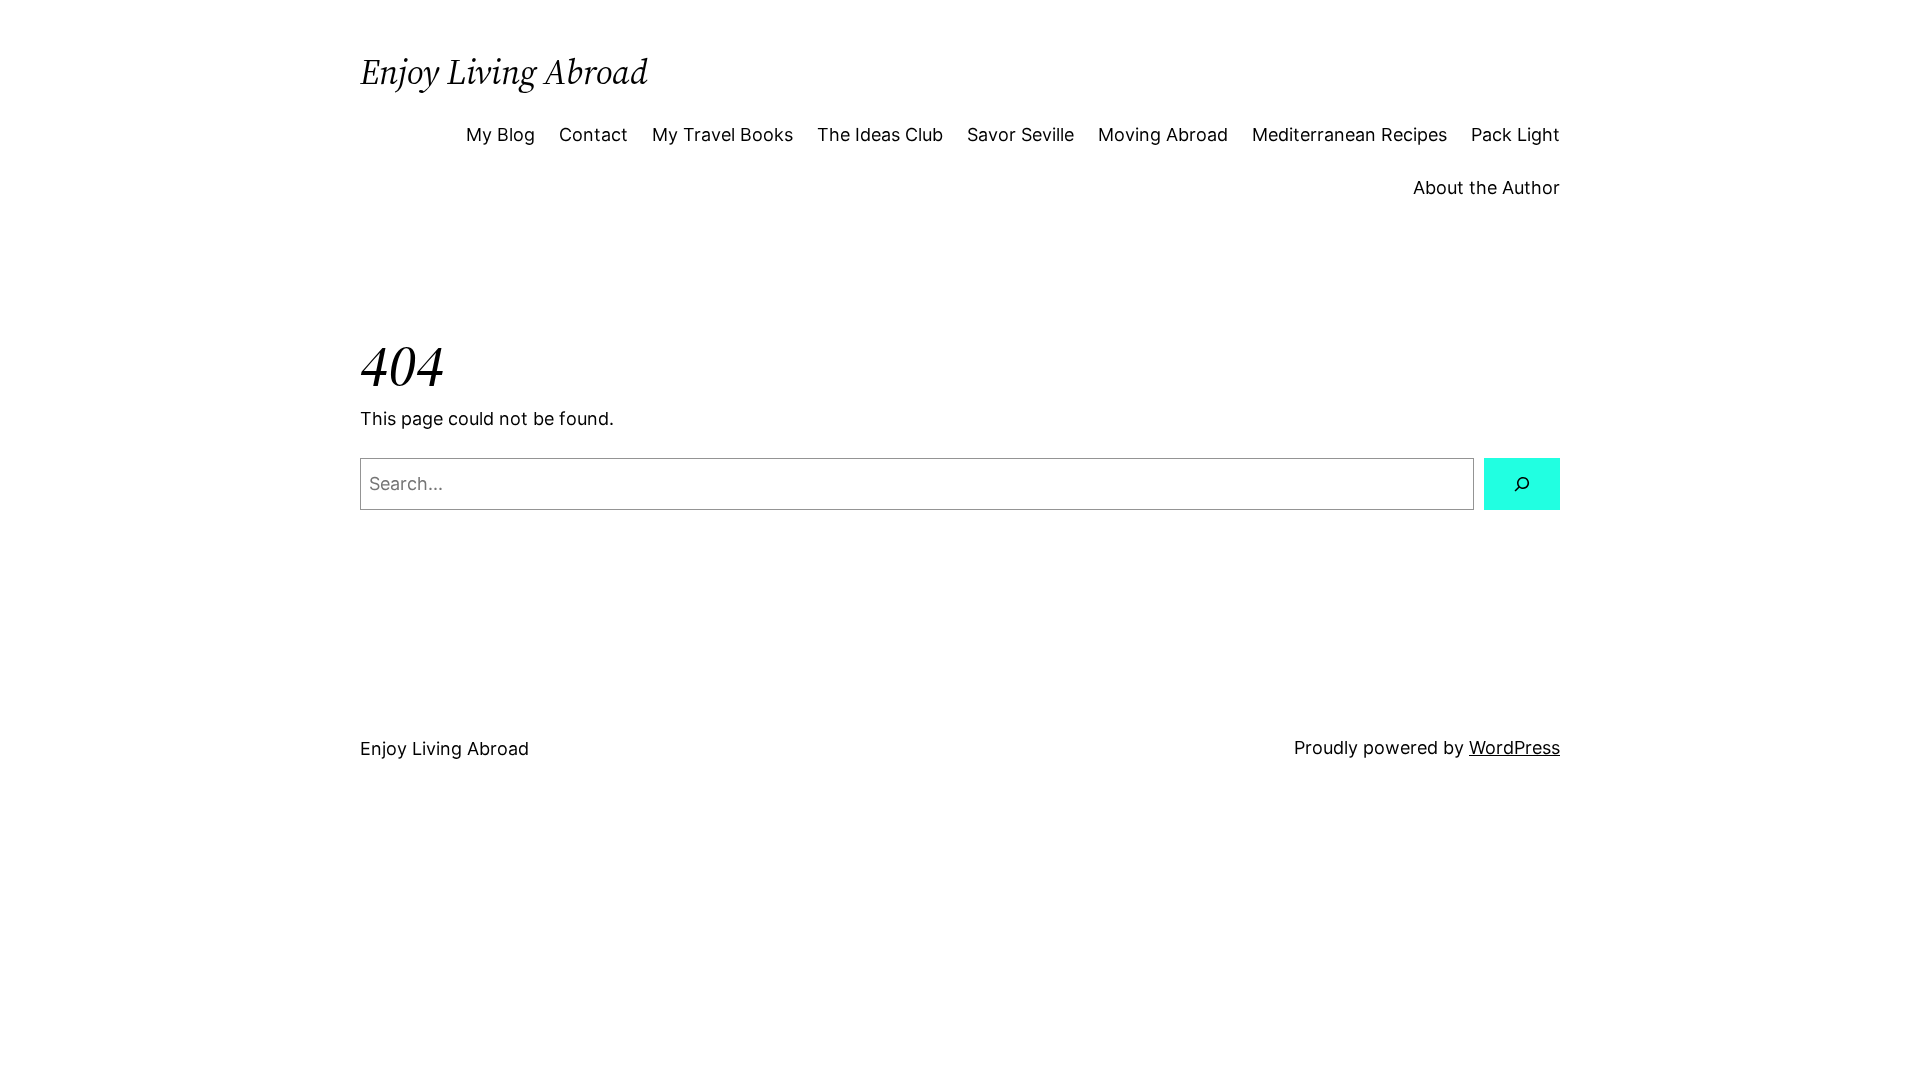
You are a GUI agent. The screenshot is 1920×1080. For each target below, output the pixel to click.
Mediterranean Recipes (1349, 134)
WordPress (1514, 747)
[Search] (1522, 484)
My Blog (500, 134)
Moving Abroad (1163, 134)
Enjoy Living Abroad (504, 72)
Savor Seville (1020, 134)
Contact (593, 134)
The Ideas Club (880, 134)
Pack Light (1515, 134)
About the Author (1486, 187)
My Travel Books (722, 134)
